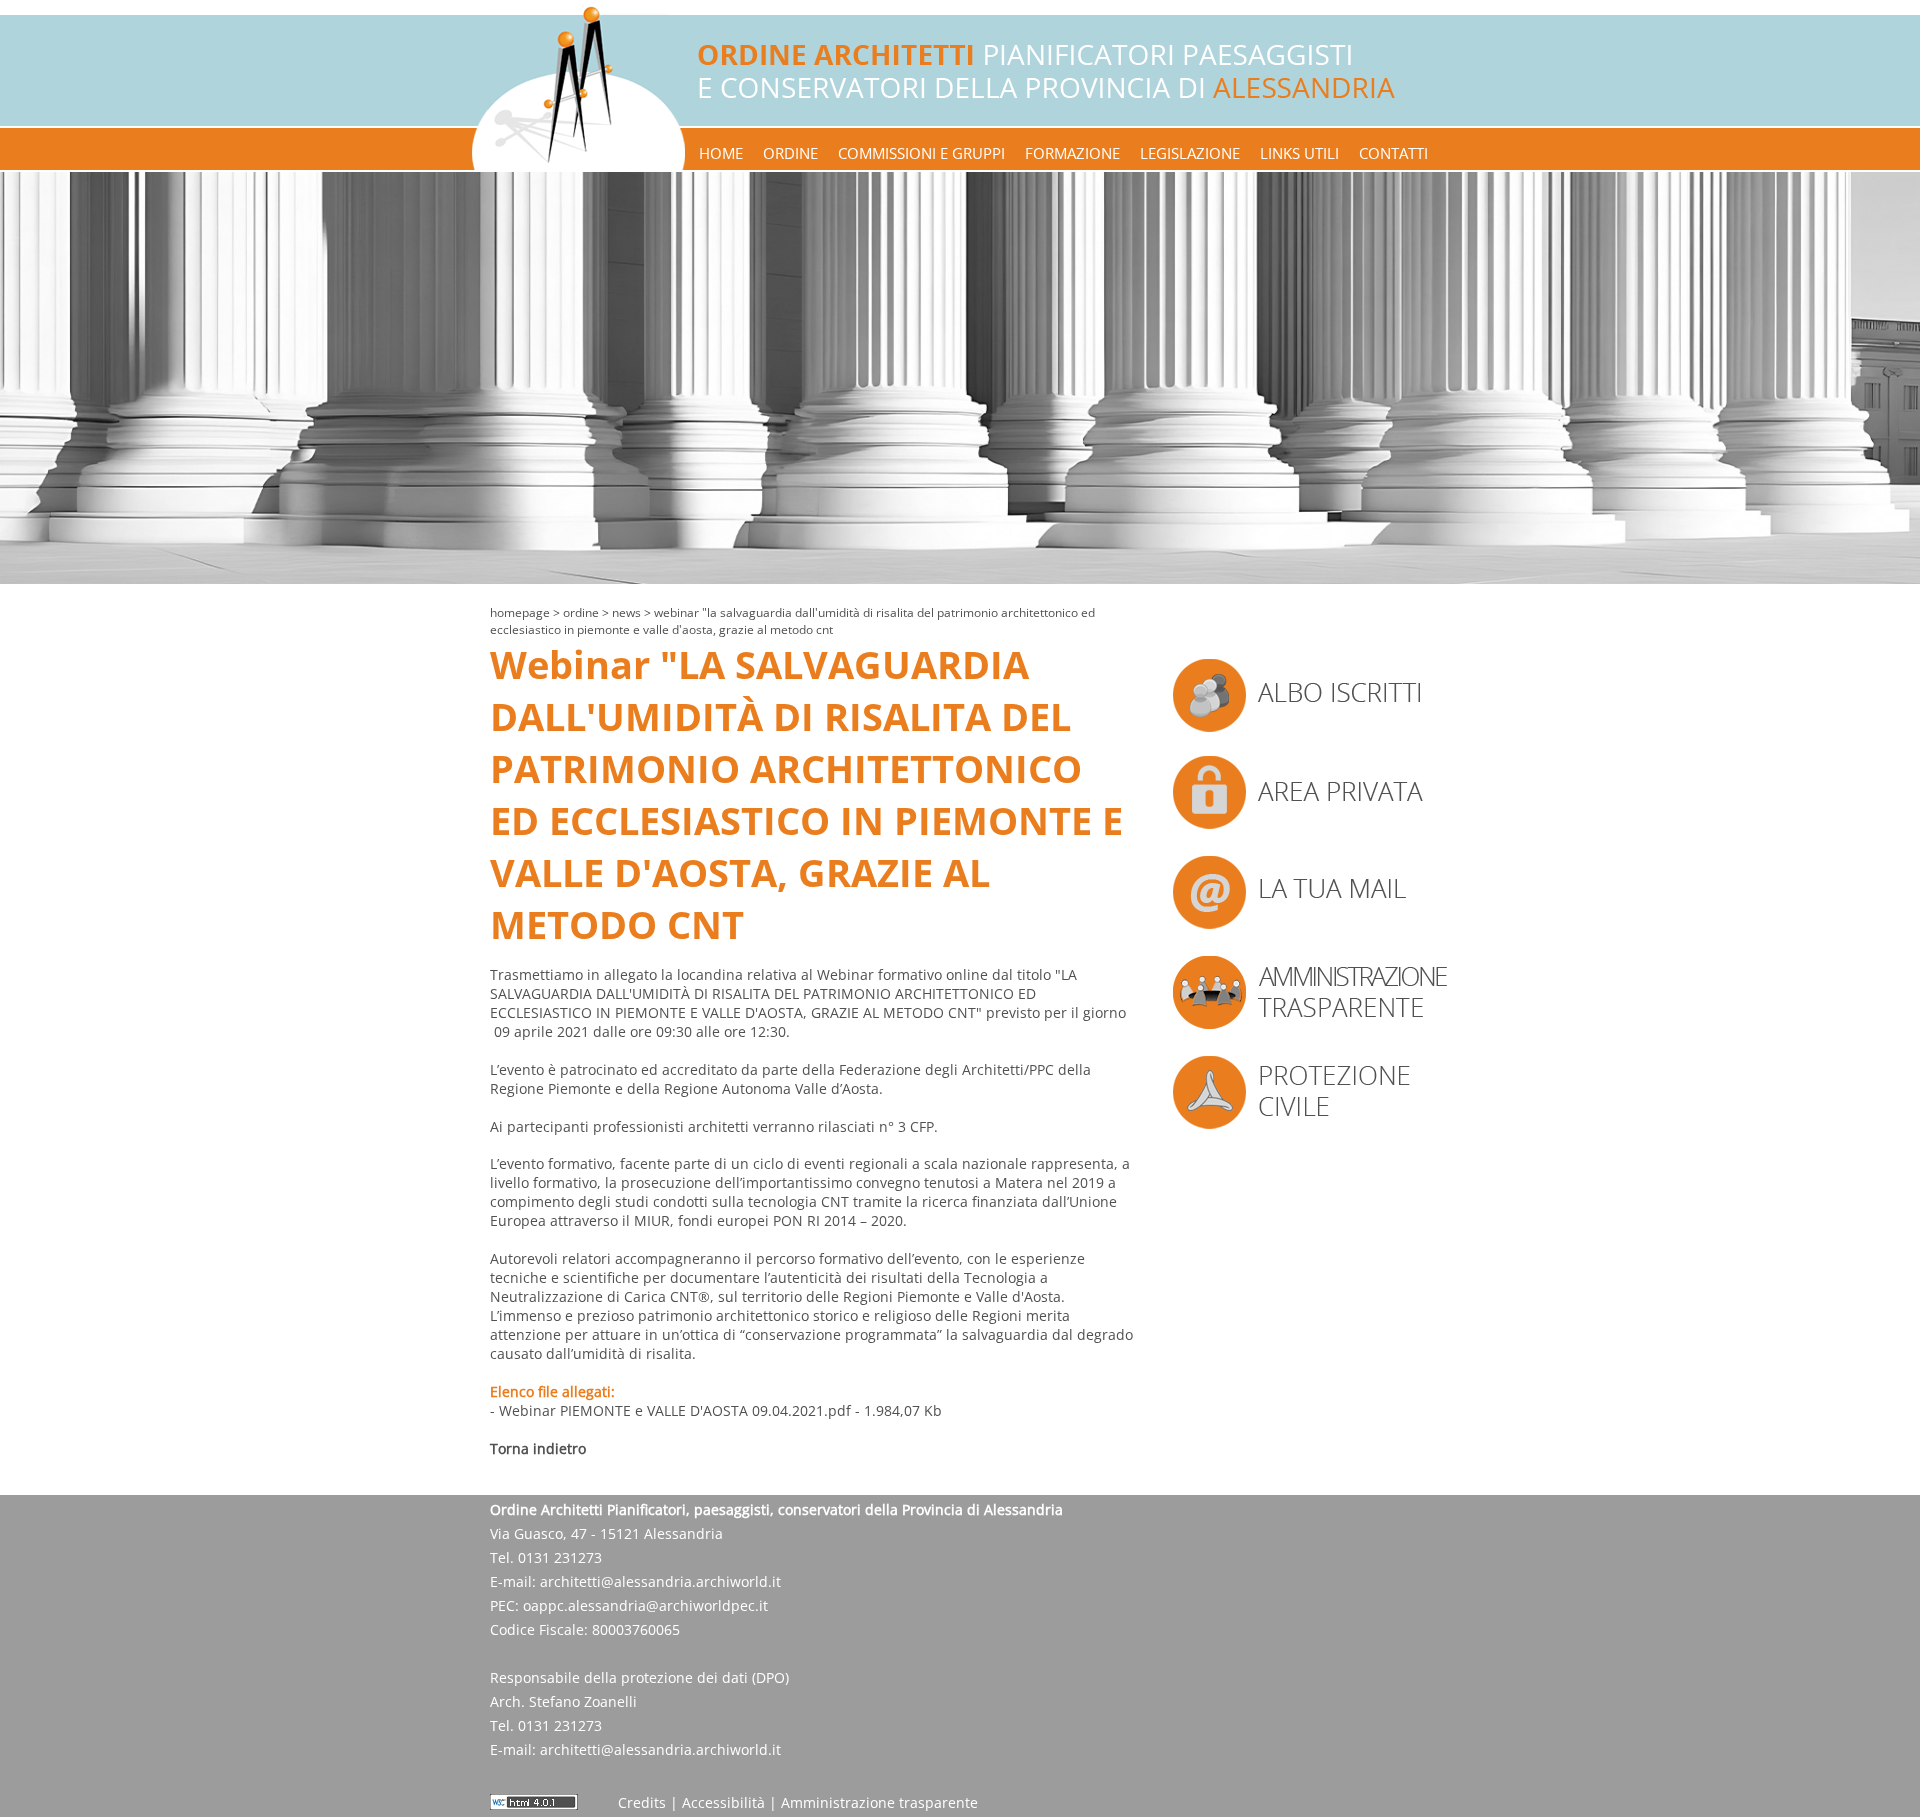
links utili (1299, 153)
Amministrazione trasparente (879, 1802)
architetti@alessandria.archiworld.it (660, 1581)
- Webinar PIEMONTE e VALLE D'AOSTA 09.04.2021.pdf (670, 1410)
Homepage (520, 612)
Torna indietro (538, 1448)
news (626, 612)
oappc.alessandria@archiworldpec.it (645, 1605)
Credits (642, 1802)
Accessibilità (723, 1802)
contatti (1393, 153)
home (721, 153)
